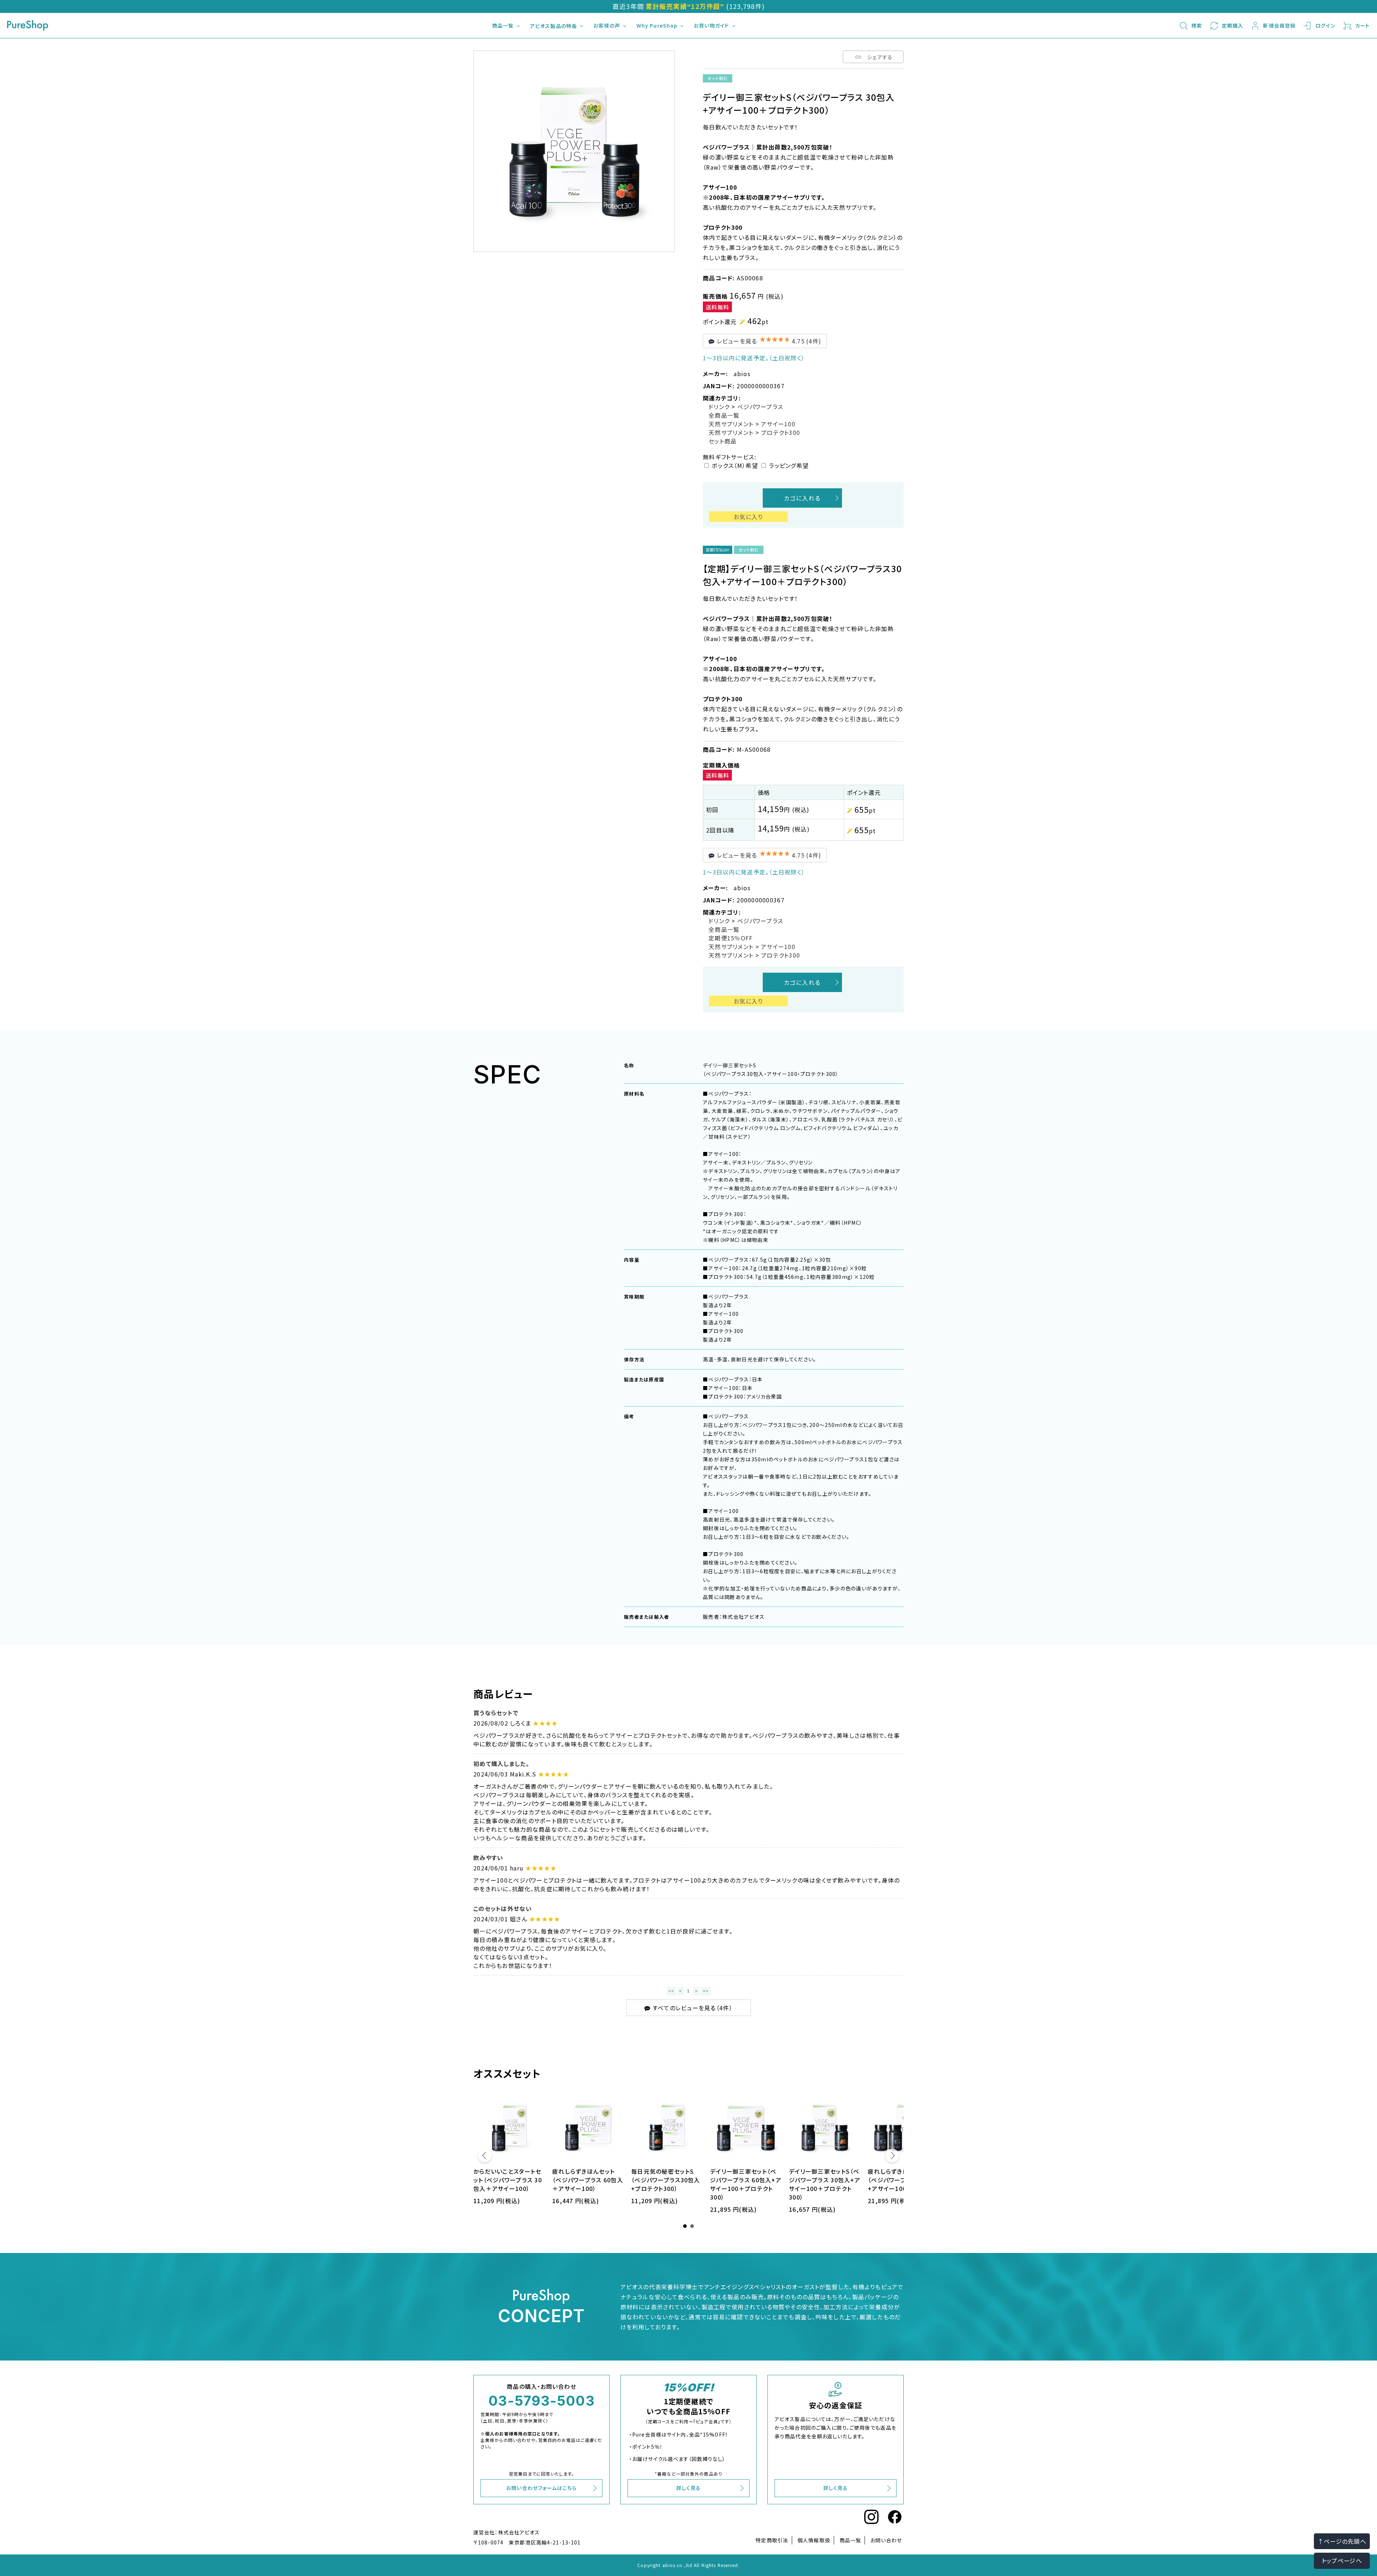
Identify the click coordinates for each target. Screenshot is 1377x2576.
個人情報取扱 (814, 2540)
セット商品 (723, 441)
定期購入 (1232, 25)
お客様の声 (607, 25)
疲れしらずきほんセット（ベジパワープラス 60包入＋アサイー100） (588, 2180)
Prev (485, 2157)
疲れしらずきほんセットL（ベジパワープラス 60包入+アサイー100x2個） (903, 2180)
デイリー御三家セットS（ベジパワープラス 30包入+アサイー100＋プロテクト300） (825, 2184)
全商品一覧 (724, 415)
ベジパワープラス (760, 407)
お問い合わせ (886, 2540)
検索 (1197, 25)
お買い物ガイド (711, 25)
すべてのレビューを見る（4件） (691, 2008)
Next (892, 2157)
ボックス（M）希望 (735, 465)
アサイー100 (778, 424)
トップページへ (1342, 2561)
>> (706, 1991)
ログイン (1325, 25)
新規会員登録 (1279, 25)
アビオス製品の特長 (553, 26)
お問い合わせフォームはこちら (541, 2488)
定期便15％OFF (731, 938)
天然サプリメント (731, 424)
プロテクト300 (780, 432)
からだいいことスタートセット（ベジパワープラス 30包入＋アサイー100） (508, 2180)
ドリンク (719, 407)
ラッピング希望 (789, 465)
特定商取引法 (772, 2540)
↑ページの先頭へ (1342, 2541)
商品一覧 (503, 25)
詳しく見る (689, 2488)
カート (1362, 25)
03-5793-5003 (541, 2401)
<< (671, 1991)
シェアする (880, 57)
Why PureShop (657, 25)
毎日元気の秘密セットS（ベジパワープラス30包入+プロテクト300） (666, 2180)
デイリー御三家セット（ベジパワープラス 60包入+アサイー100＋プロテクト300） (746, 2184)
